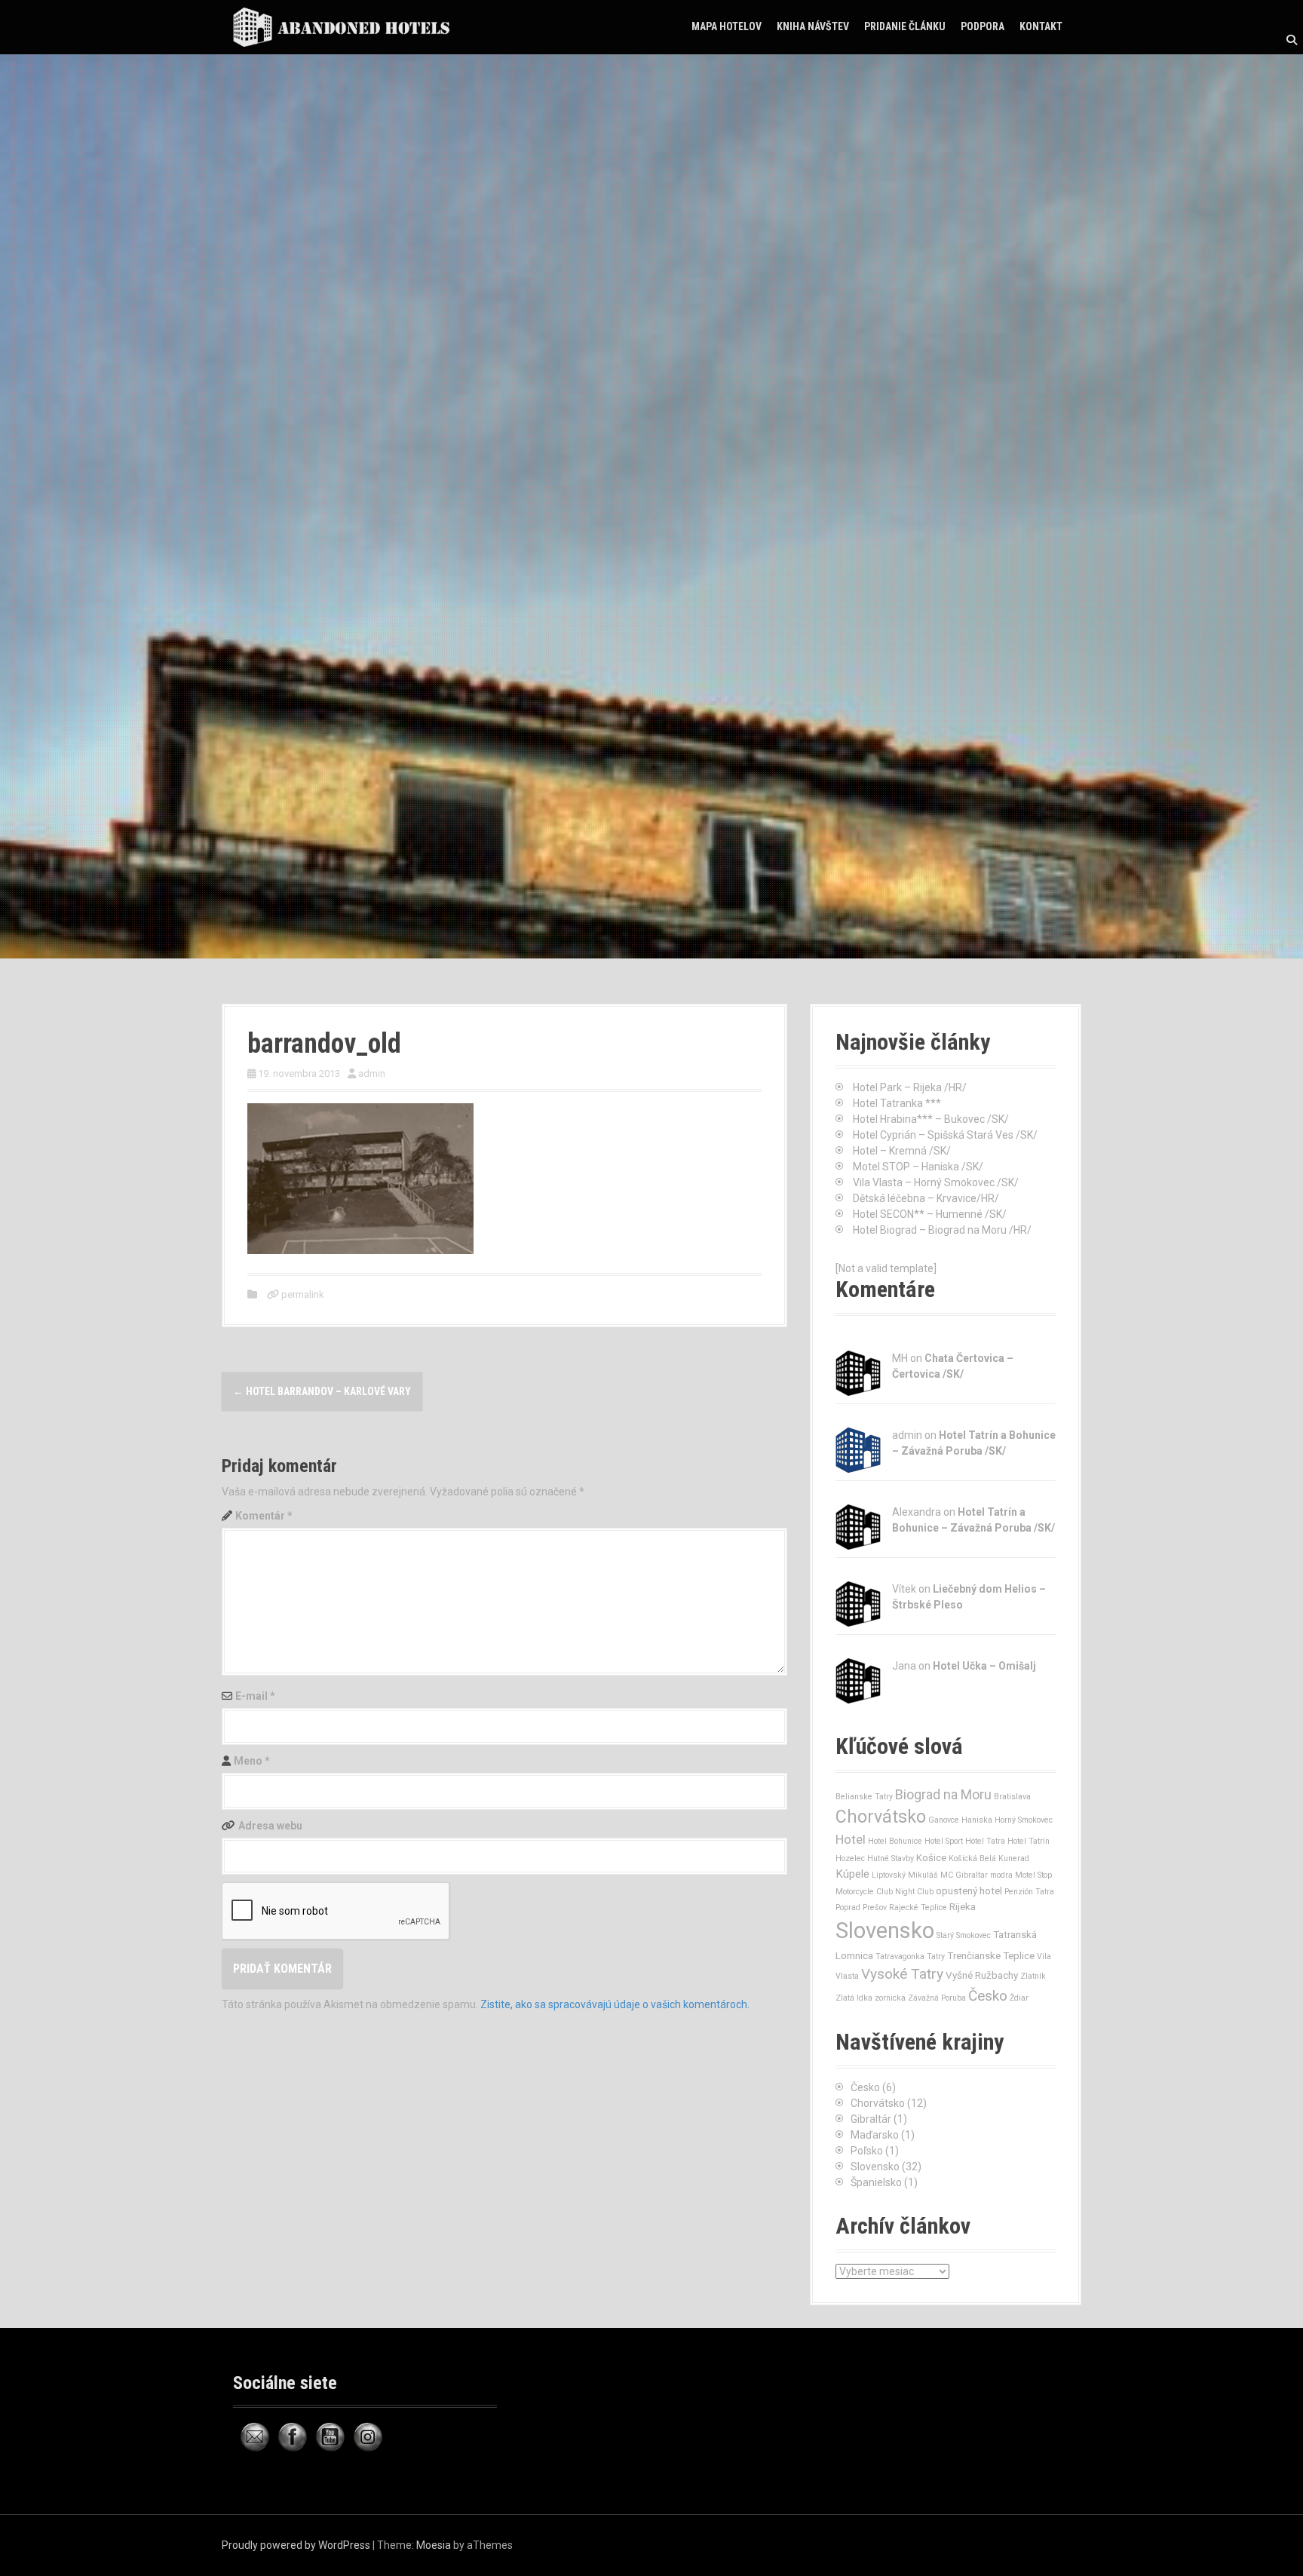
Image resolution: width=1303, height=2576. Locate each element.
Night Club (914, 1892)
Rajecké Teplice (918, 1907)
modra (1001, 1875)
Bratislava (1012, 1797)
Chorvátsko (881, 1817)
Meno (252, 1761)
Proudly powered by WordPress (296, 2545)
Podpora (983, 26)
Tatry (936, 1957)
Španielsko (876, 2182)
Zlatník (1033, 1976)
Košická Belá (972, 1858)
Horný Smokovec (1024, 1820)
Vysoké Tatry (902, 1974)
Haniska (977, 1820)
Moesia (434, 2545)
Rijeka (963, 1907)
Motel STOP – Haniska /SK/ (918, 1167)
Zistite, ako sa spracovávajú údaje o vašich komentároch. (615, 2004)
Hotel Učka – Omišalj (984, 1666)
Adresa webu (270, 1826)
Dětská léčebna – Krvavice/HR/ (926, 1198)
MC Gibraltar (964, 1875)
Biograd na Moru (943, 1794)
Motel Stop (1033, 1875)
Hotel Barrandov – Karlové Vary (322, 1391)
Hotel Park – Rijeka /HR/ (910, 1087)
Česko (988, 1996)
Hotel (851, 1839)
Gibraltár (871, 2119)
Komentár (264, 1516)
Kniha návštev (813, 26)
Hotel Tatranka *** (897, 1103)
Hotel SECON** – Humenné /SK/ (930, 1214)
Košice (931, 1858)
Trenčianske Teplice (991, 1956)
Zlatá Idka (854, 1998)
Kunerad (1014, 1858)
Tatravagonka (900, 1957)
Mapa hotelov (727, 26)
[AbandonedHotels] (346, 26)
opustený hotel (969, 1891)
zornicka (890, 1998)
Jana (904, 1666)
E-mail (255, 1696)
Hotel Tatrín (1029, 1841)
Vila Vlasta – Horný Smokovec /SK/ (936, 1182)
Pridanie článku (905, 26)
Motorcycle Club (864, 1892)
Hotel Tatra (985, 1841)
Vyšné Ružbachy (982, 1975)
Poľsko (867, 2151)
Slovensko (885, 1930)
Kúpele (852, 1874)
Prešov (875, 1907)
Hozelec (850, 1858)
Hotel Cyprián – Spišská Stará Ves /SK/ (945, 1135)
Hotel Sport (944, 1841)
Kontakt (1041, 26)
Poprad (848, 1907)
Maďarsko (875, 2135)
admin (372, 1073)
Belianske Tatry (864, 1797)
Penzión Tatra (1029, 1892)
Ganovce (944, 1820)
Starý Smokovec (964, 1935)
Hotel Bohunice (895, 1841)
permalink (302, 1294)
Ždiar (1019, 1998)
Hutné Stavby (891, 1858)
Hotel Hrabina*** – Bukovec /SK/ (931, 1119)
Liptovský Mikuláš (905, 1875)
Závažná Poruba (937, 1998)
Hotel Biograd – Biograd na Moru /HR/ (942, 1230)
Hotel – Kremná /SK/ (902, 1151)
